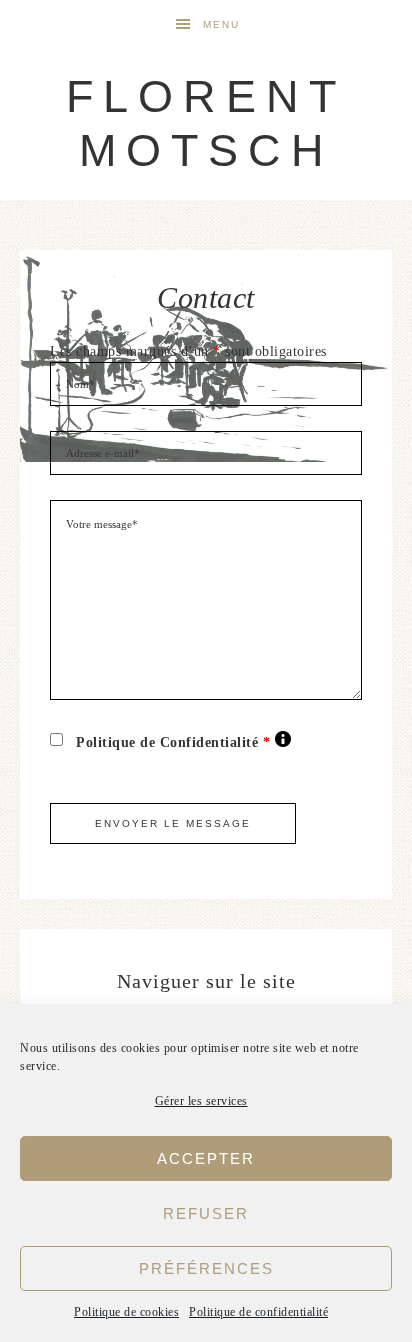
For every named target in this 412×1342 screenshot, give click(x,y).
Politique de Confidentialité (183, 741)
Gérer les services (201, 1101)
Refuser (206, 1213)
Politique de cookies (126, 1312)
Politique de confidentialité (258, 1312)
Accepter (206, 1158)
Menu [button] (221, 24)
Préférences (206, 1268)
